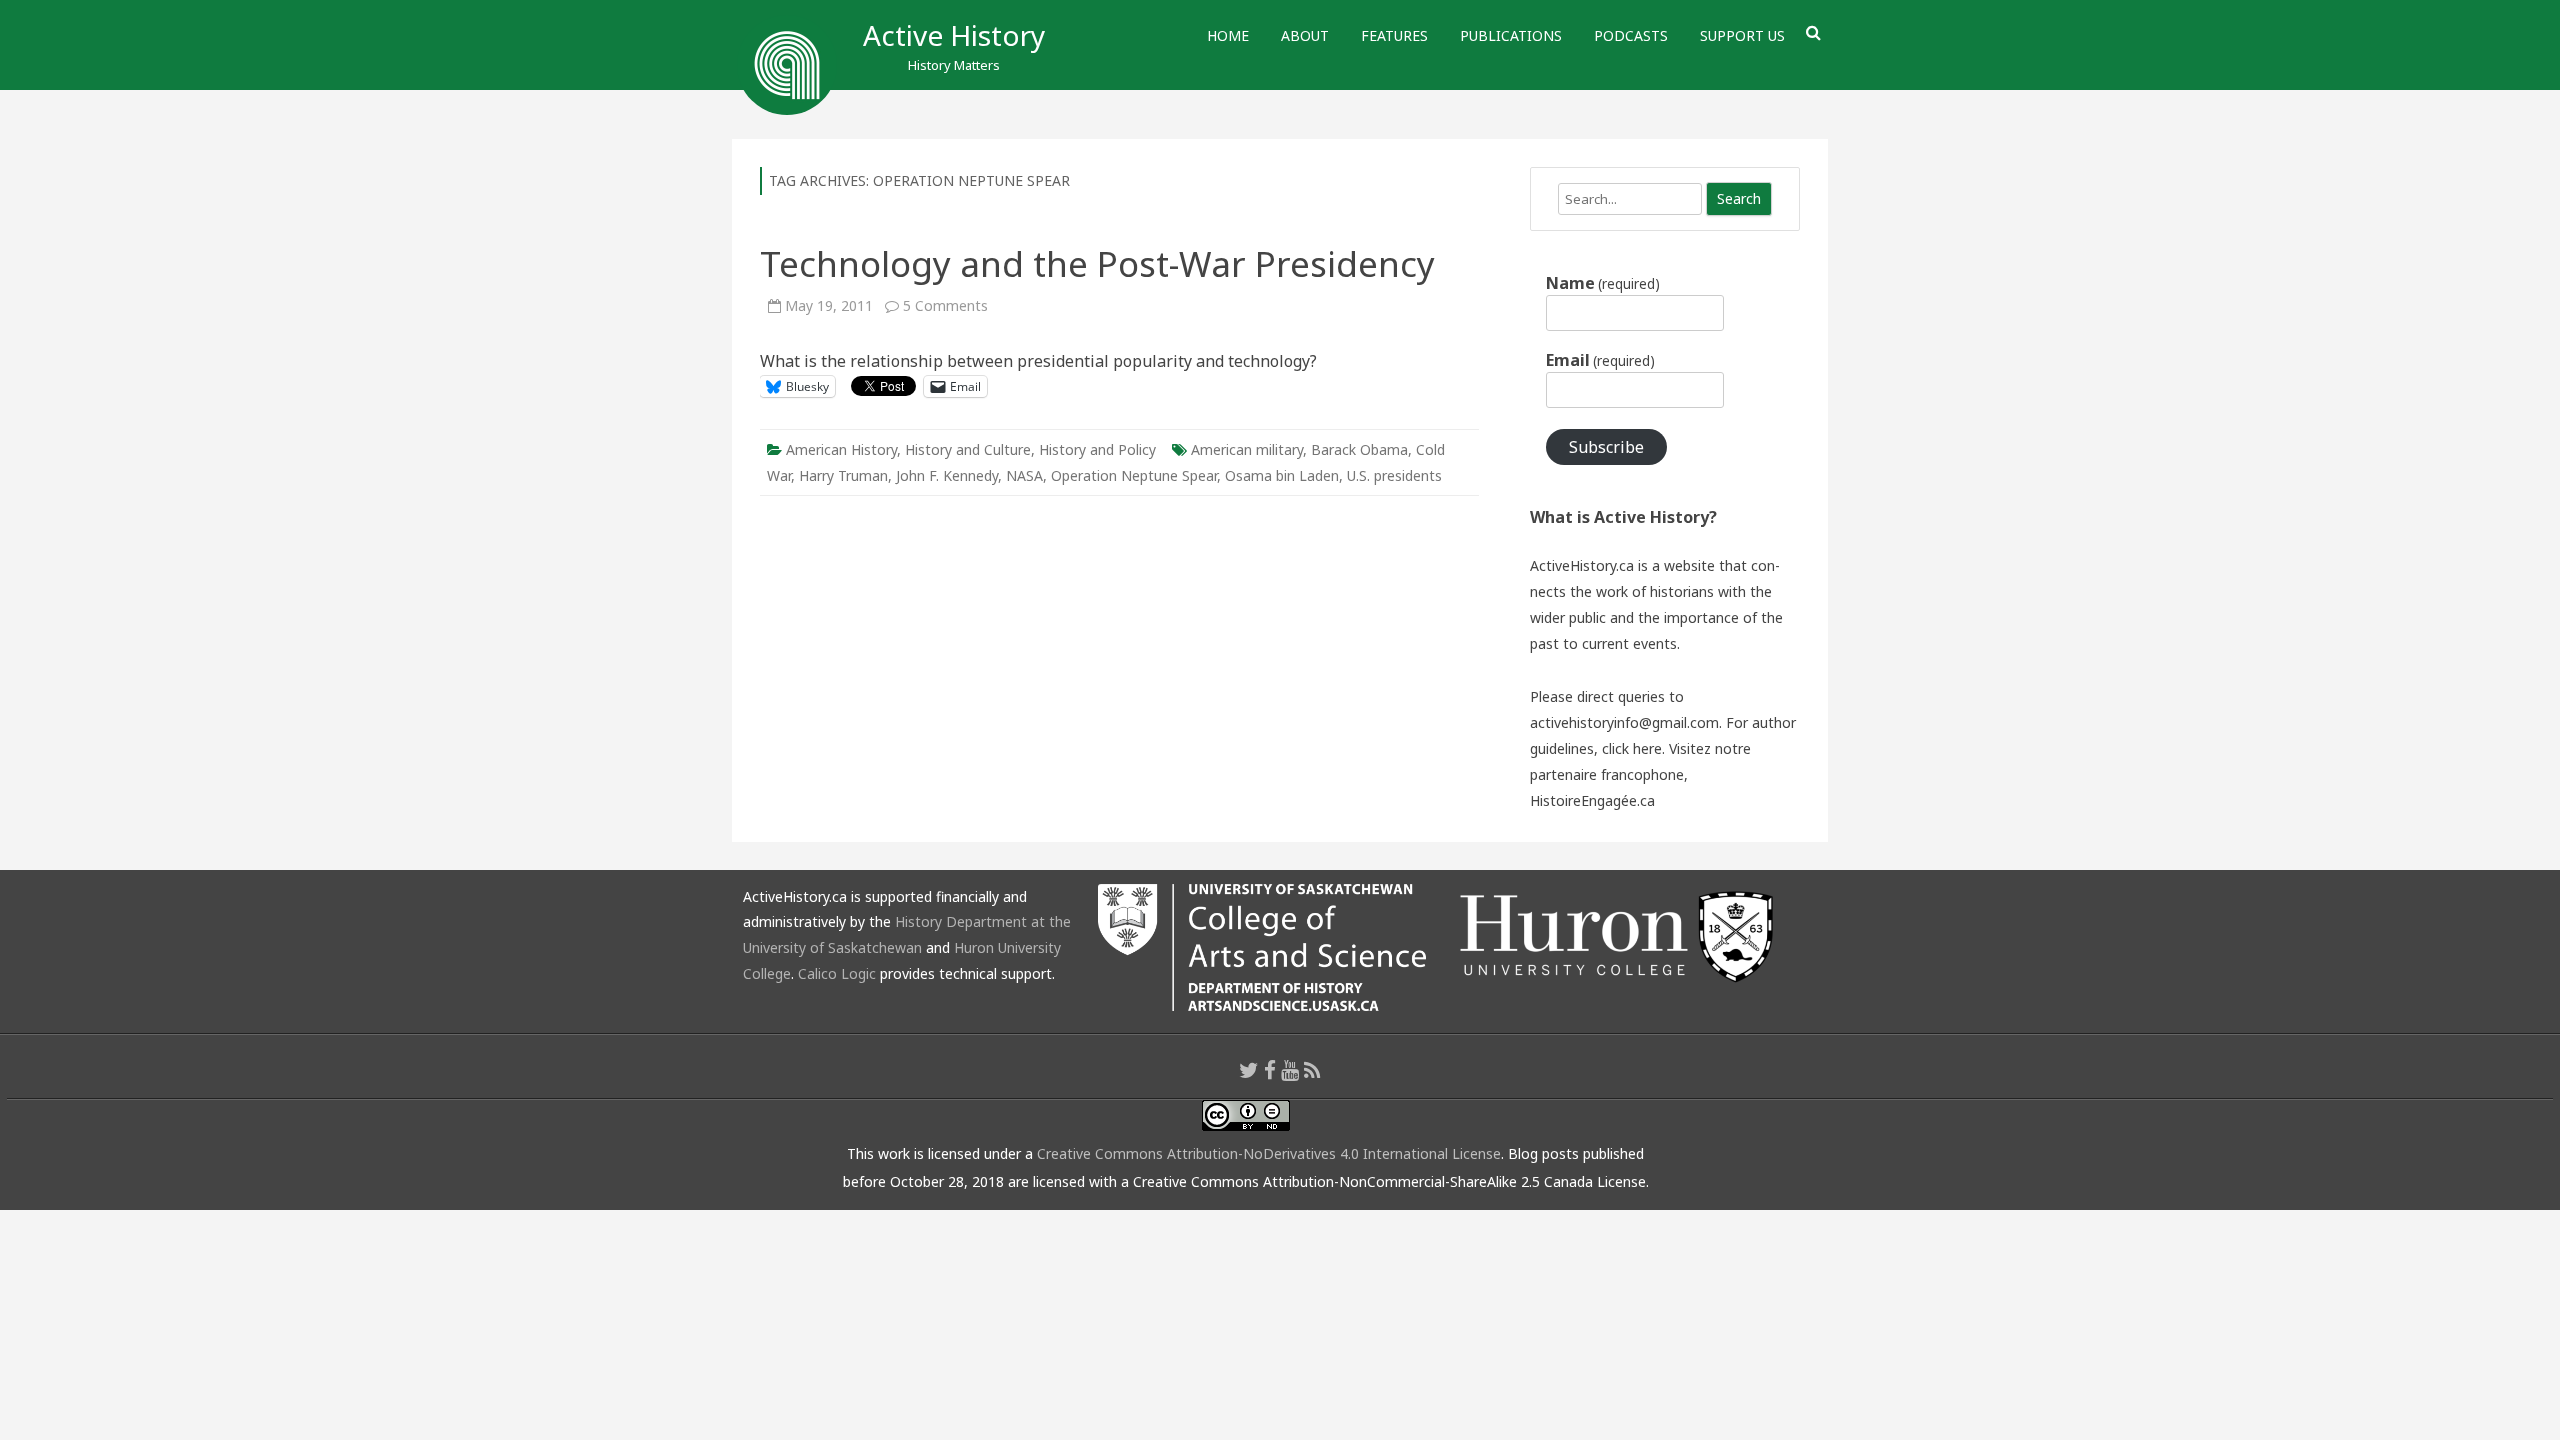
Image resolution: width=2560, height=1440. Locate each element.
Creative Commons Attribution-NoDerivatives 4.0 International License (1269, 1153)
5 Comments (945, 305)
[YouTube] (1290, 1070)
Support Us (1742, 35)
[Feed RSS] (1312, 1070)
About (1305, 35)
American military (1247, 449)
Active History (954, 35)
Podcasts (1631, 35)
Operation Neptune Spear (1134, 475)
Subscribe (1606, 447)
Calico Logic (837, 973)
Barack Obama (1359, 449)
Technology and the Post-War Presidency (1097, 263)
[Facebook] (1270, 1070)
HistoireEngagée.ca (1592, 800)
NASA (1024, 475)
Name (1603, 283)
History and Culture (968, 449)
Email (1600, 360)
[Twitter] (1249, 1070)
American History (841, 449)
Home (1228, 35)
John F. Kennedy (947, 475)
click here (1632, 748)
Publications (1511, 35)
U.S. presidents (1394, 475)
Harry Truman (843, 475)
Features (1394, 35)
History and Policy (1097, 449)
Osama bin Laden (1282, 475)
